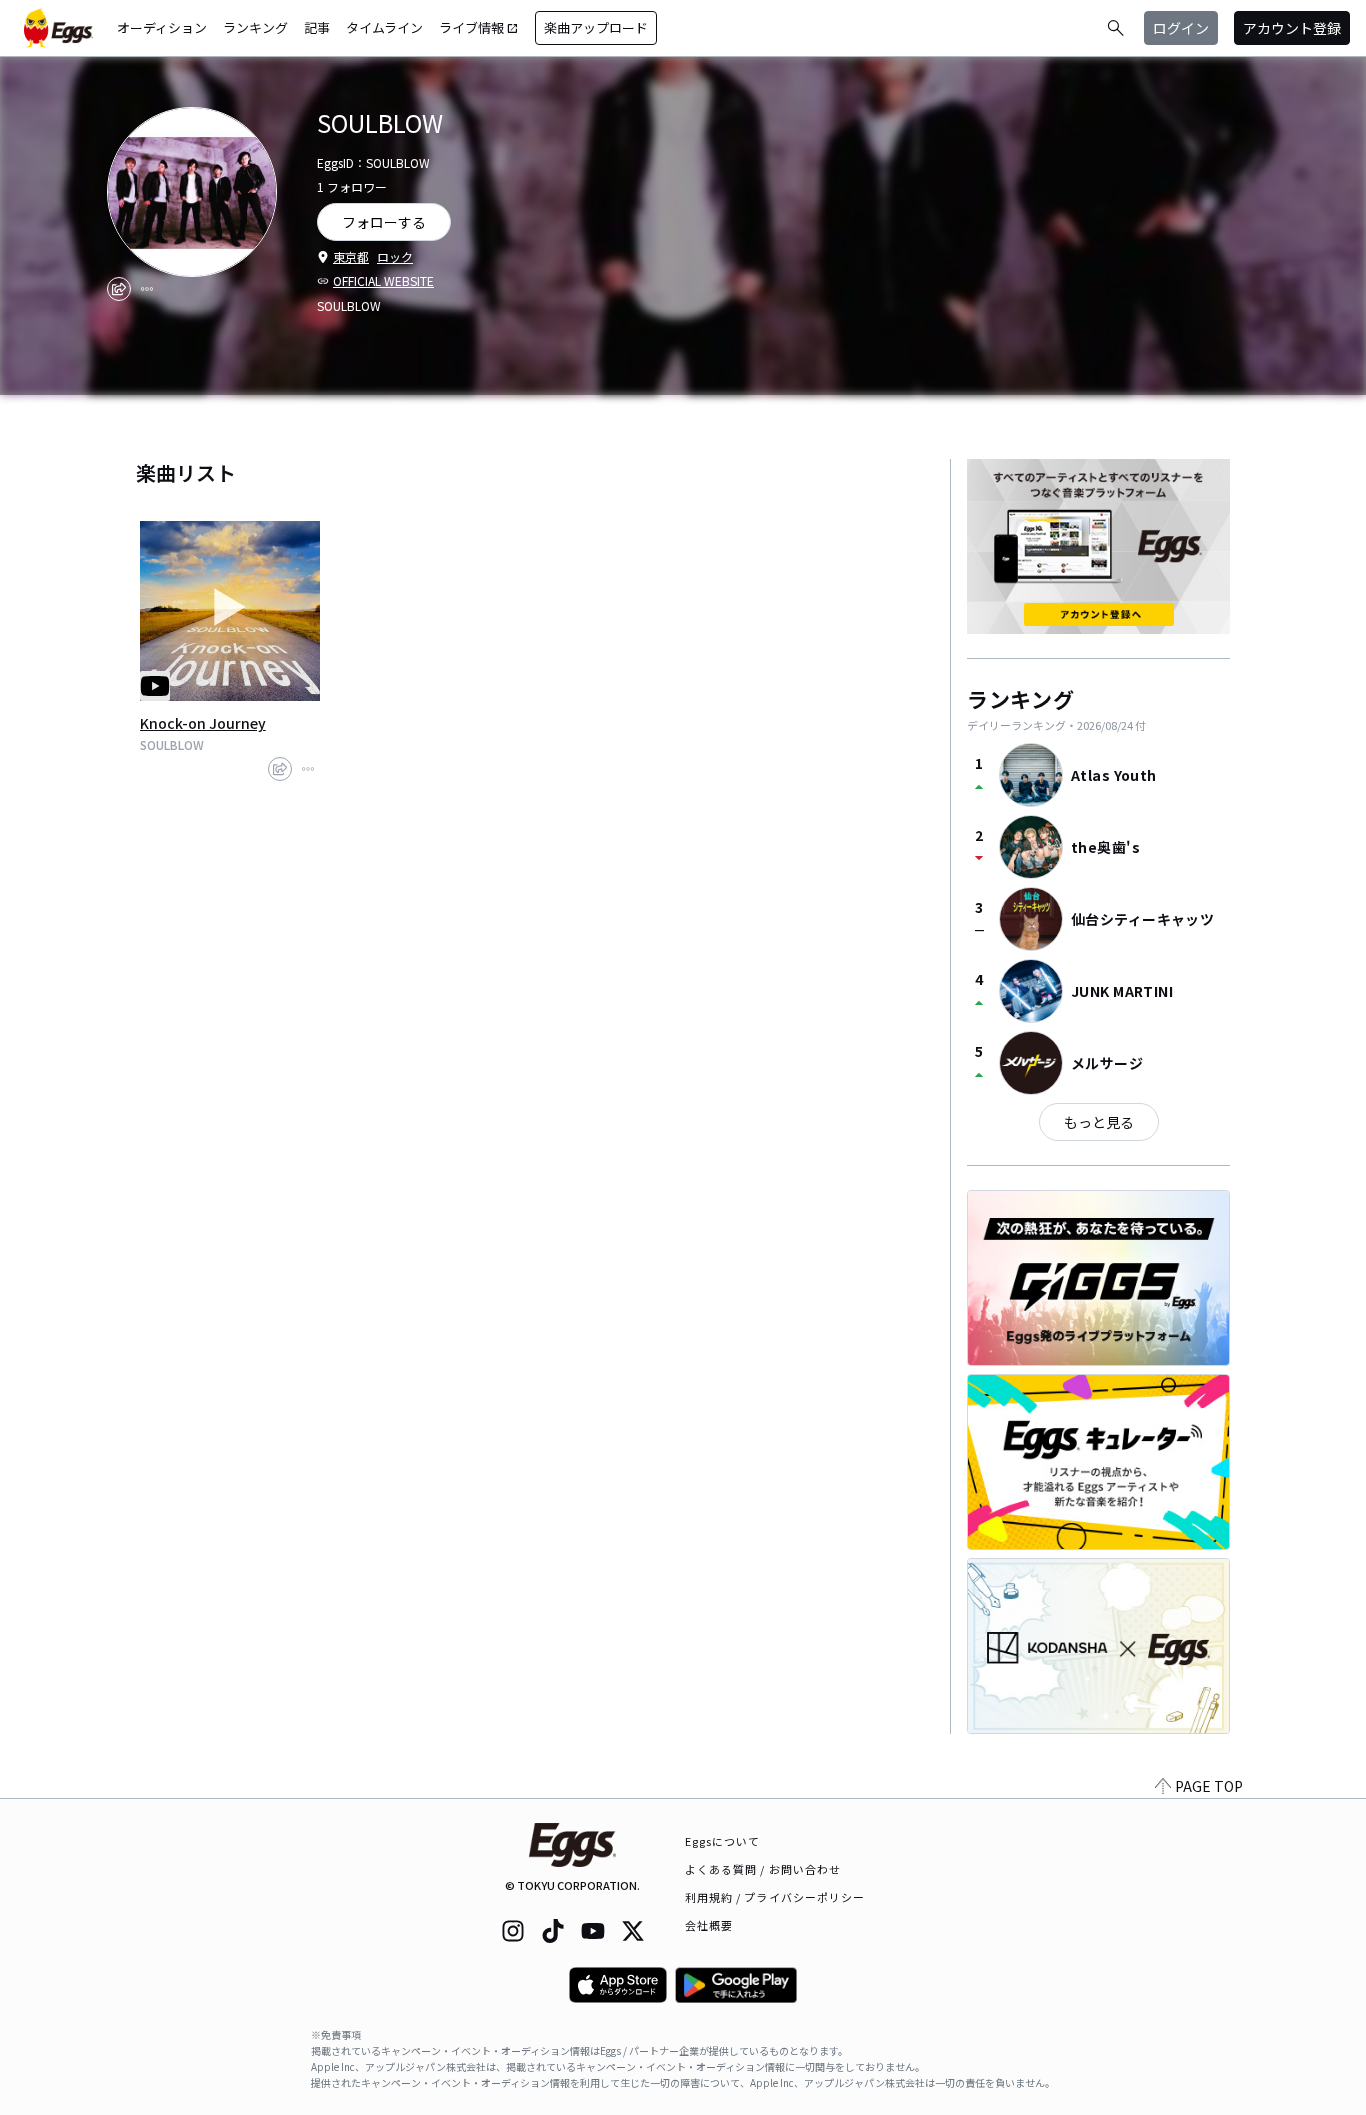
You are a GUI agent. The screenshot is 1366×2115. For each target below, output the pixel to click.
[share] (119, 289)
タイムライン (384, 27)
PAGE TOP (1209, 1786)
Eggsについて (723, 1841)
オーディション (162, 27)
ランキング (255, 27)
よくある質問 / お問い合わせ (763, 1869)
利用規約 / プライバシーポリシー (775, 1897)
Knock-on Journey (203, 723)
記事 (317, 27)
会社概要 (709, 1925)
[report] (147, 289)
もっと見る (1099, 1122)
